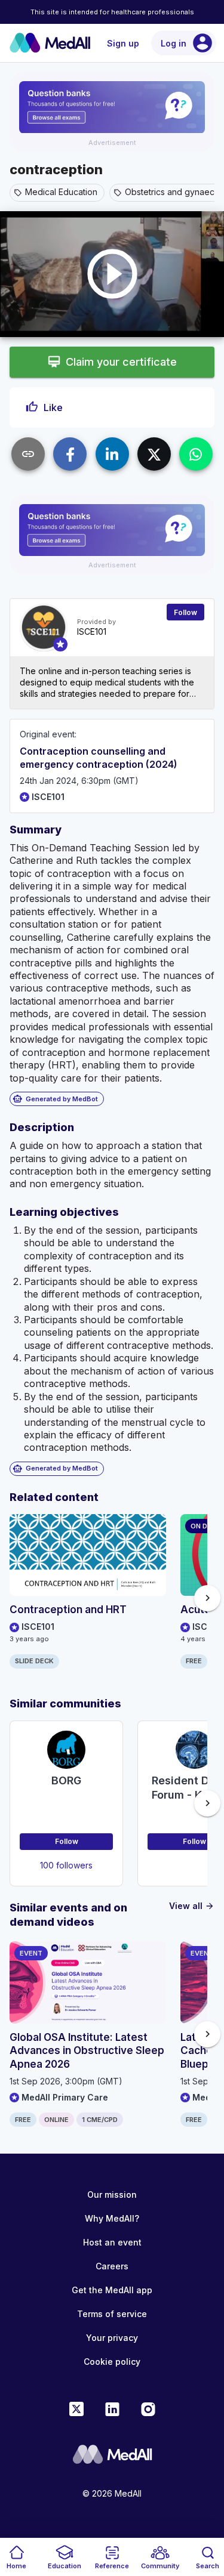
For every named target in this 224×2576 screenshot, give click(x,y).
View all (192, 1906)
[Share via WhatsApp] (196, 454)
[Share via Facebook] (70, 454)
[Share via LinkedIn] (112, 454)
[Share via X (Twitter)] (154, 454)
